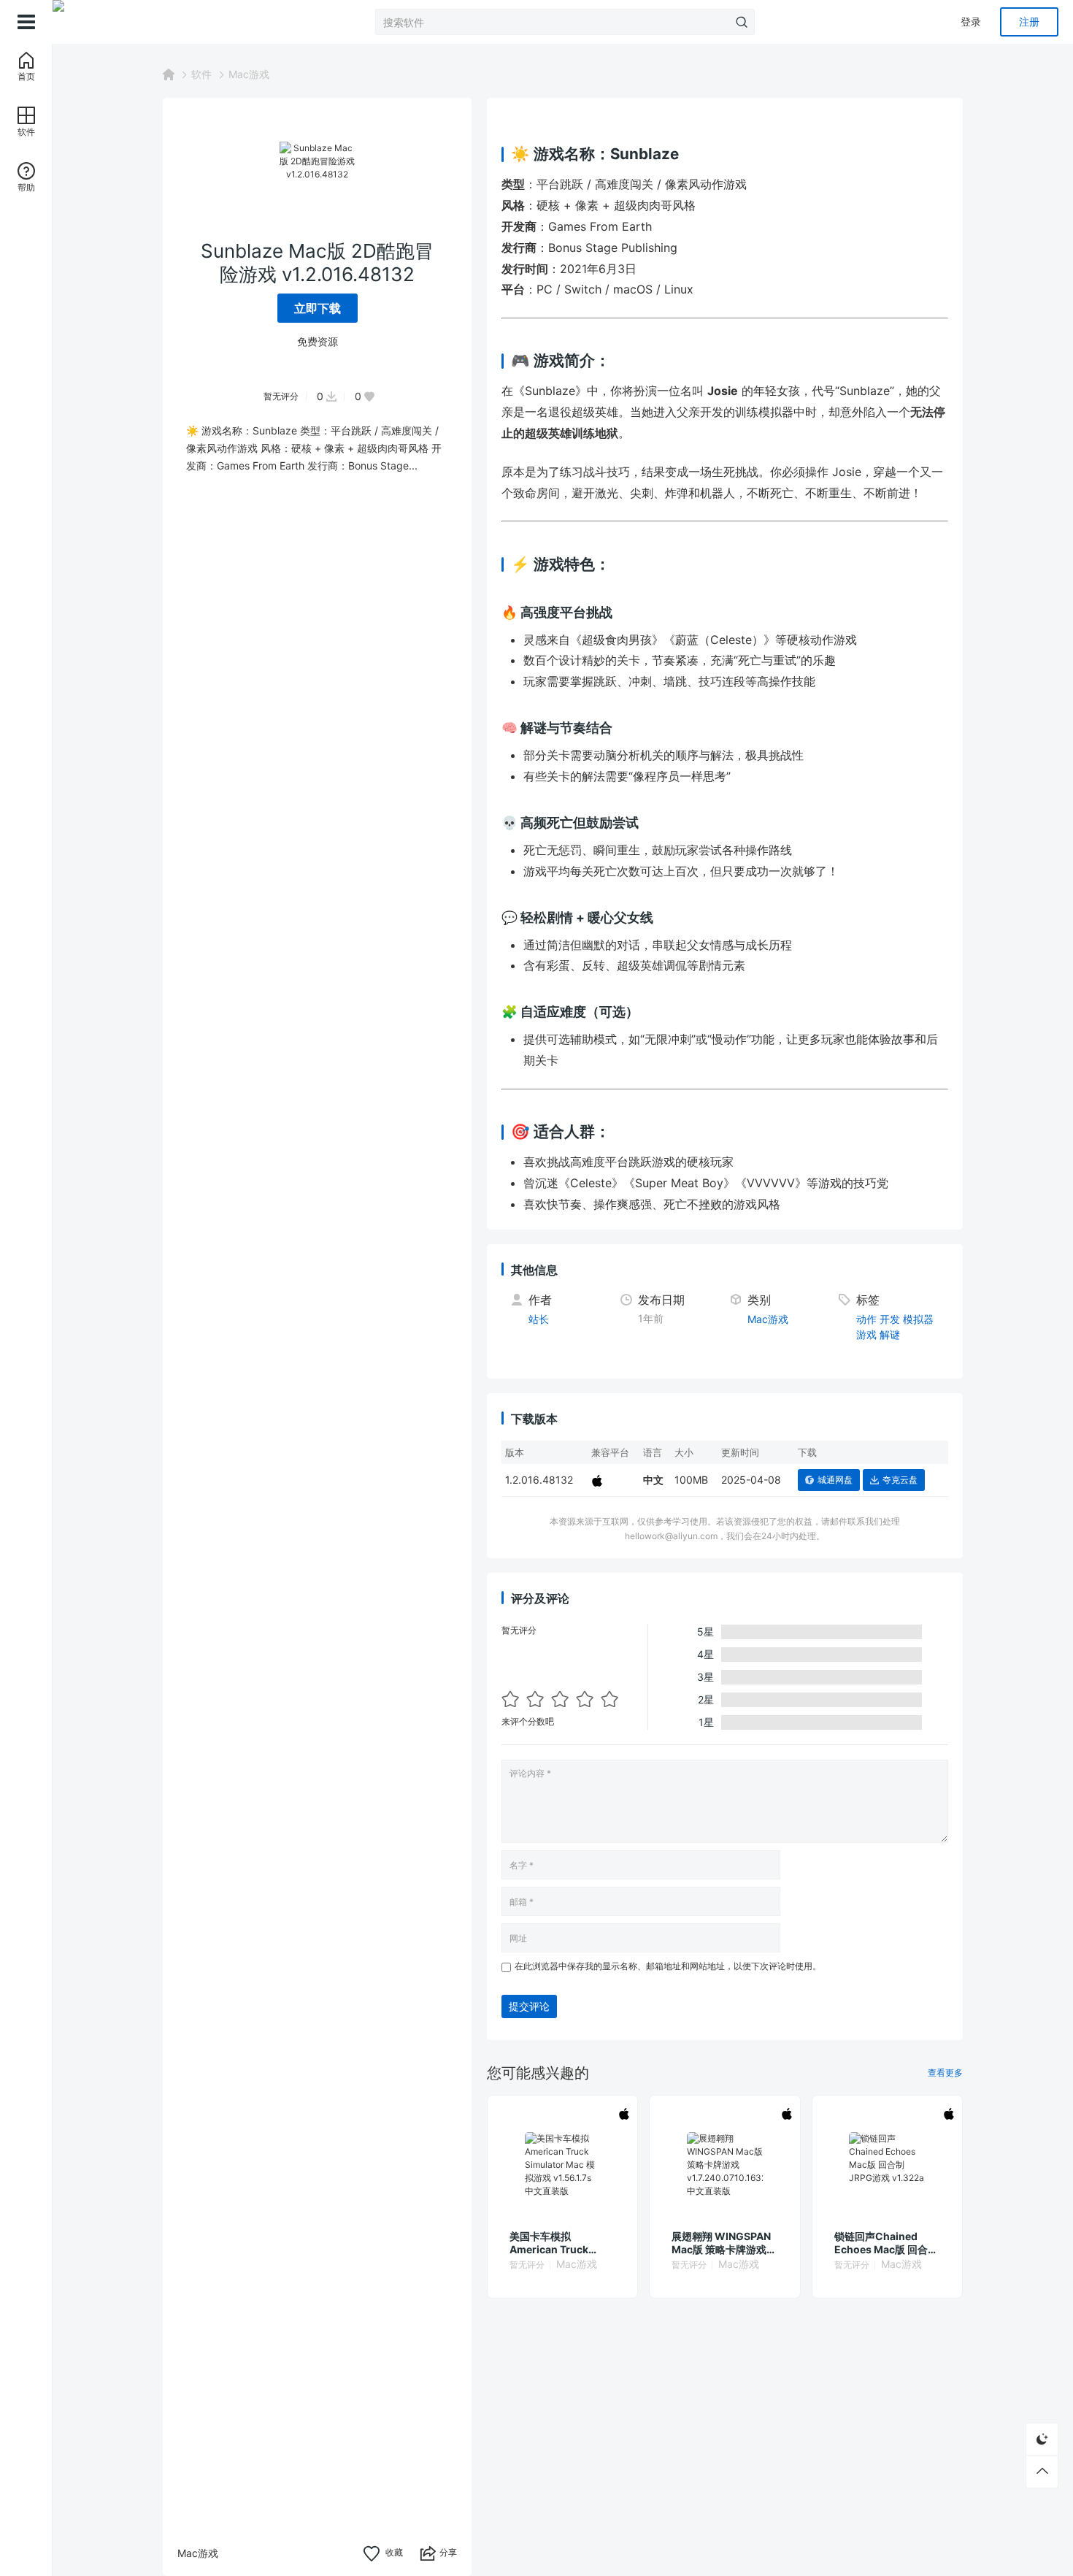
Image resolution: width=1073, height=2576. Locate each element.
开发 (890, 1319)
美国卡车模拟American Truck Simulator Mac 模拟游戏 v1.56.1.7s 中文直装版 (562, 2243)
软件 (201, 74)
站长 (539, 1319)
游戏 (866, 1334)
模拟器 (918, 1319)
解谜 (890, 1334)
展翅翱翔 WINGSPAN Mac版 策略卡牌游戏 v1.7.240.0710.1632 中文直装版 (721, 2243)
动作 (866, 1319)
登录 (971, 22)
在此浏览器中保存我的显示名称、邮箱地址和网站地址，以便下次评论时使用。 (668, 1966)
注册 (1029, 22)
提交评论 (529, 2006)
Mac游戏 (249, 74)
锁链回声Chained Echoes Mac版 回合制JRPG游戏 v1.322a (886, 2243)
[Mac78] (126, 22)
